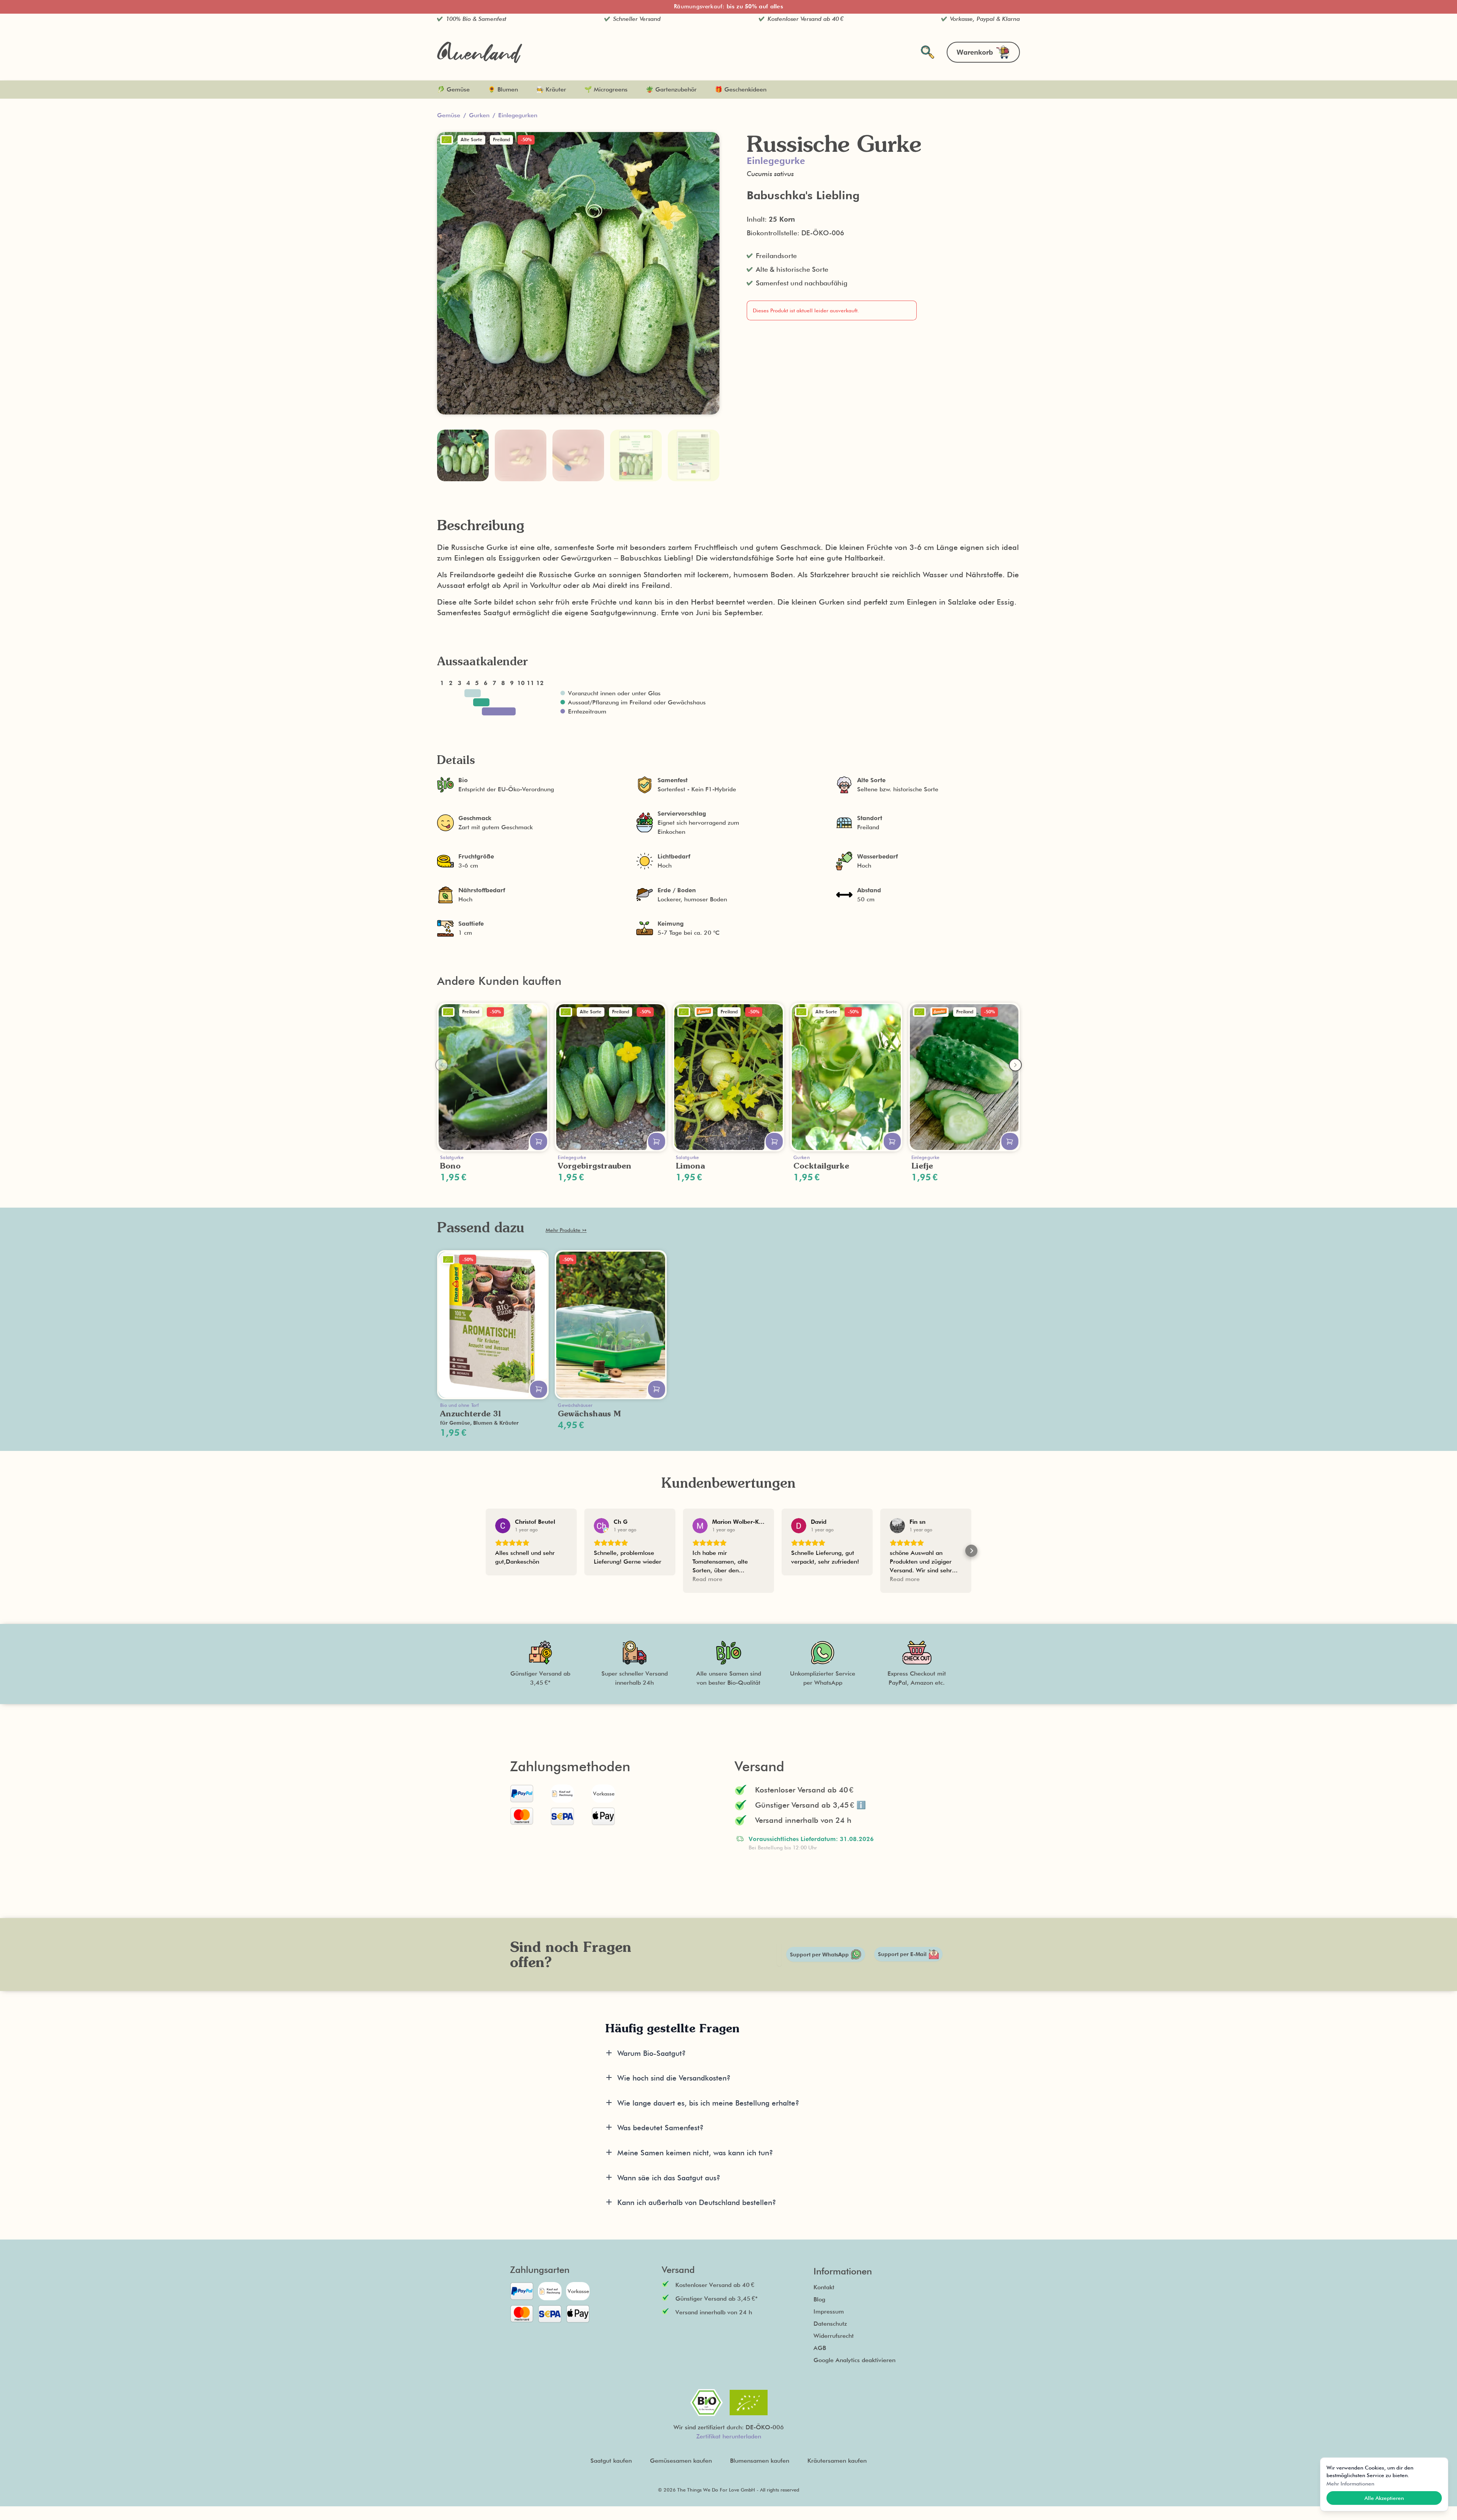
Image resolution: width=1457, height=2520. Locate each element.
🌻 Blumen (503, 89)
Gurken (479, 115)
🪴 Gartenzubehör (671, 89)
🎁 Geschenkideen (741, 89)
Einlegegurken (518, 115)
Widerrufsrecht (834, 2336)
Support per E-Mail (902, 1954)
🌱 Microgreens (606, 89)
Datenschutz (830, 2324)
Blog (819, 2299)
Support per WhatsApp (819, 1955)
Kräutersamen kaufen (837, 2461)
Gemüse (449, 115)
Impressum (829, 2311)
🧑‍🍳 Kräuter (551, 89)
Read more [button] (707, 1579)
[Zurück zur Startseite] (480, 52)
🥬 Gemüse (453, 89)
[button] (486, 1551)
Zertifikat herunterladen (729, 2436)
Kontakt (824, 2287)
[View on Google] (503, 1526)
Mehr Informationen (1350, 2484)
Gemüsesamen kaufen (681, 2461)
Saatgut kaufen (611, 2461)
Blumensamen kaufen (760, 2461)
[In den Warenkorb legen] (539, 1141)
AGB (820, 2348)
